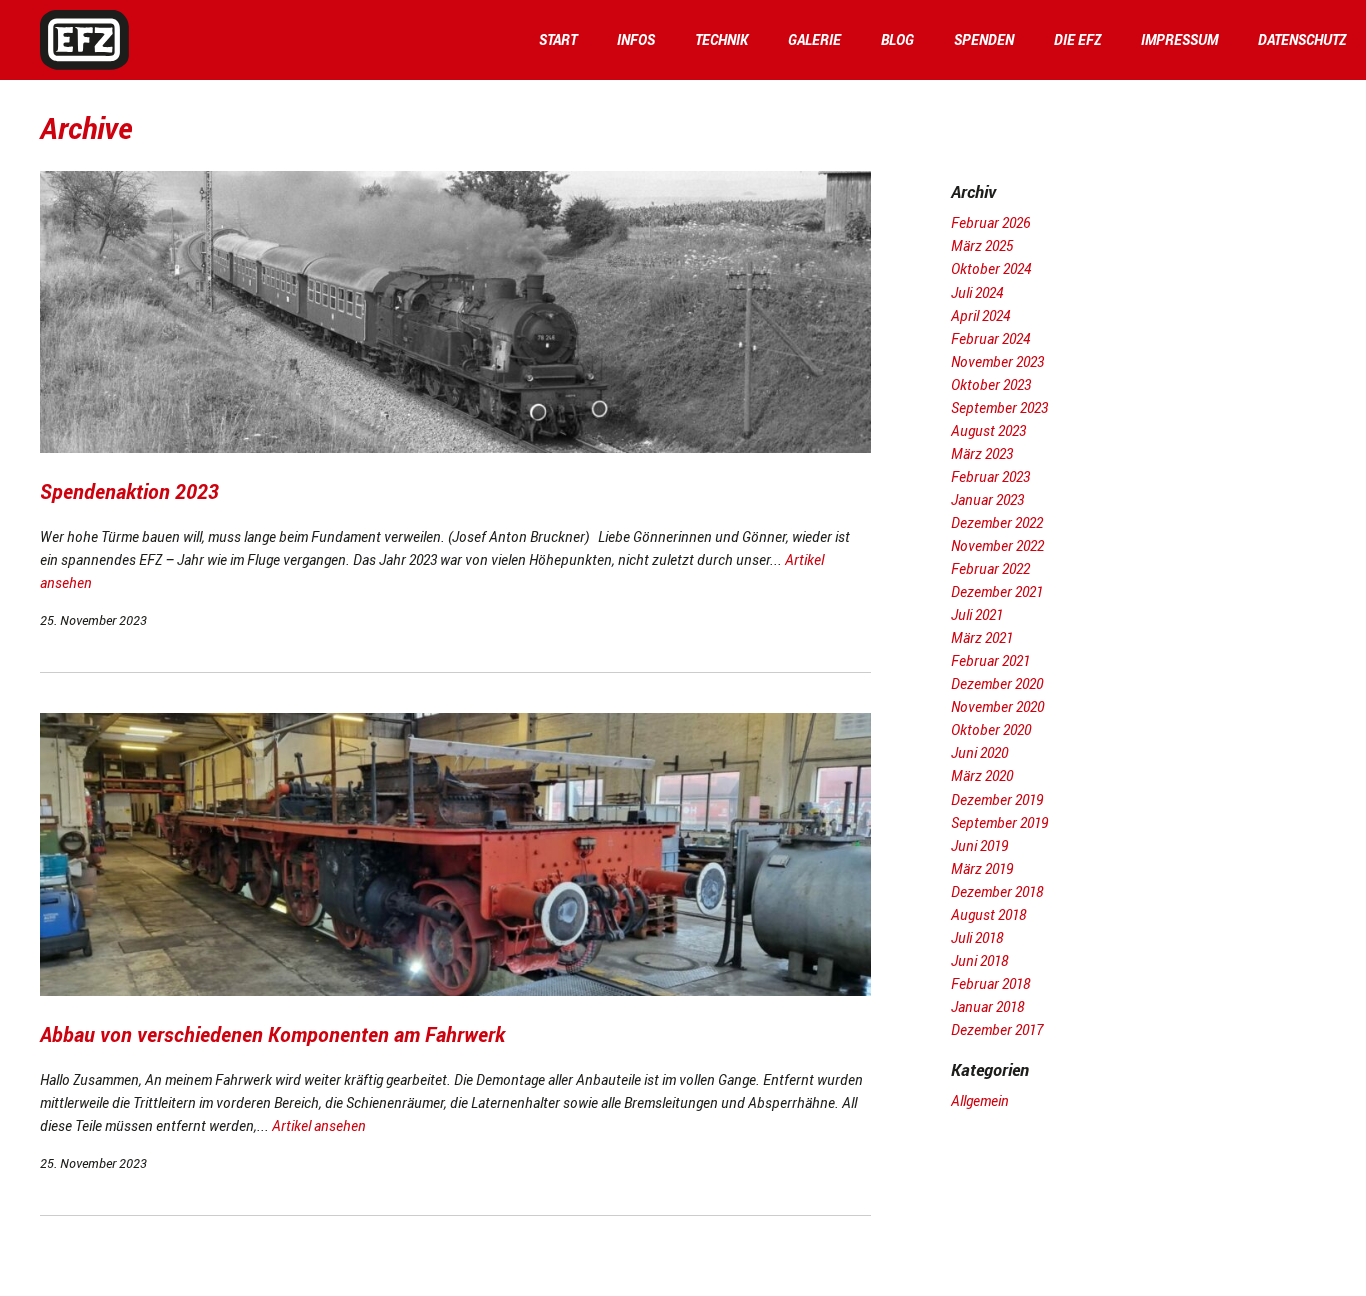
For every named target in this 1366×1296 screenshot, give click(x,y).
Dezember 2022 (997, 522)
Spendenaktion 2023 (129, 491)
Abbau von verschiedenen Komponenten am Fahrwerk (272, 1034)
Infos (636, 39)
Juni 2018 (979, 960)
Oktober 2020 (991, 729)
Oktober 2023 (991, 384)
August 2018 (988, 914)
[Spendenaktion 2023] (455, 447)
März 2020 (982, 775)
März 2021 (982, 637)
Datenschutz (1302, 39)
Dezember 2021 (997, 591)
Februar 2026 (990, 222)
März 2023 (982, 453)
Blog (897, 39)
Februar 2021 (990, 660)
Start (558, 39)
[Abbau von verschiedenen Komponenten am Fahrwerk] (455, 990)
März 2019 (982, 868)
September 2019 (999, 822)
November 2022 (997, 545)
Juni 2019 (979, 845)
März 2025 (982, 245)
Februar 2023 (990, 476)
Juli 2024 (977, 292)
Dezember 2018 (997, 891)
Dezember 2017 (997, 1029)
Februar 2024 (990, 338)
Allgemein (980, 1100)
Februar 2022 (990, 568)
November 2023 (997, 361)
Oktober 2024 (991, 268)
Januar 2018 (987, 1006)
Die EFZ (1077, 39)
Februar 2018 (990, 983)
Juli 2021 (977, 614)
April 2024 (980, 315)
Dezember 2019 (997, 799)
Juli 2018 (977, 937)
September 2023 (999, 407)
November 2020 (997, 706)
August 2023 (988, 430)
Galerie (814, 39)
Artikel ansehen (319, 1125)
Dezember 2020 (997, 683)
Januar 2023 (987, 499)
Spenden (984, 39)
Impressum (1179, 39)
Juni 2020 (979, 752)
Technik (721, 39)
